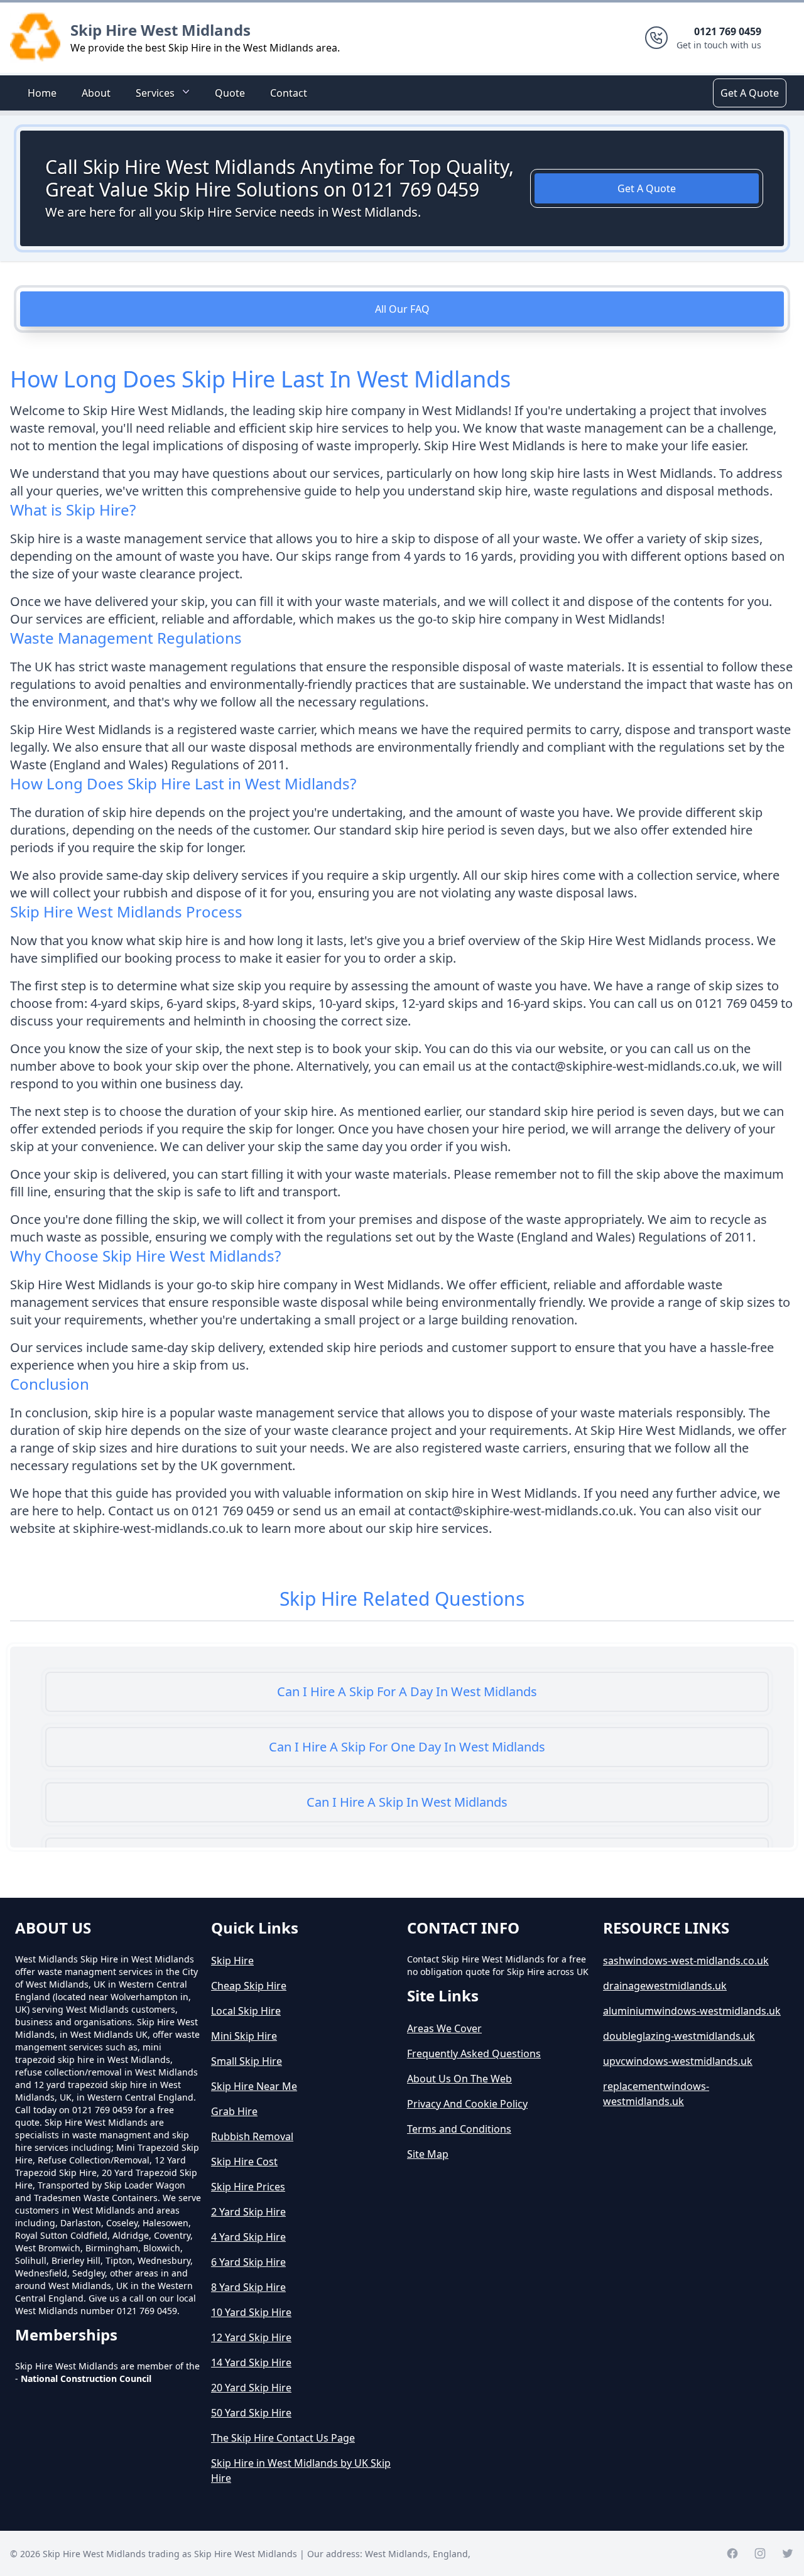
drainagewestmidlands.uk (665, 1986)
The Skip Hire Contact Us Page (283, 2438)
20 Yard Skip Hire (251, 2388)
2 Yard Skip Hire (248, 2212)
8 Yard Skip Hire (248, 2287)
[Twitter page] (788, 2553)
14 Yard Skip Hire (251, 2362)
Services (155, 93)
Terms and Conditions (459, 2129)
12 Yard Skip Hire (251, 2337)
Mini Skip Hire (244, 2036)
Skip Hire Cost (244, 2162)
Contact (289, 93)
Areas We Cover (444, 2028)
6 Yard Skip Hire (248, 2262)
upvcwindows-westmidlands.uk (678, 2061)
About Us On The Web (459, 2079)
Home (42, 93)
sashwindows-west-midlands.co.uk (686, 1961)
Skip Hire (232, 1961)
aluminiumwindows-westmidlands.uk (692, 2011)
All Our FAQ (402, 309)
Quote (230, 93)
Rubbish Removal (252, 2136)
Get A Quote (750, 93)
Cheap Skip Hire (249, 1986)
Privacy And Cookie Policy (467, 2104)
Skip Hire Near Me (254, 2086)
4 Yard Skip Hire (248, 2237)
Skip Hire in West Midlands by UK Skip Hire (301, 2470)
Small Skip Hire (247, 2061)
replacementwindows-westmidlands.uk (656, 2094)
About (96, 93)
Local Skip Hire (246, 2011)
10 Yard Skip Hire (251, 2312)
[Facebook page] (732, 2553)
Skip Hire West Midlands (160, 30)
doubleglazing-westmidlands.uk (679, 2036)
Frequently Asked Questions (474, 2054)
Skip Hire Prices (248, 2187)
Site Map (428, 2154)
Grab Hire (234, 2111)
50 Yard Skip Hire (251, 2413)
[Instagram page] (760, 2553)
